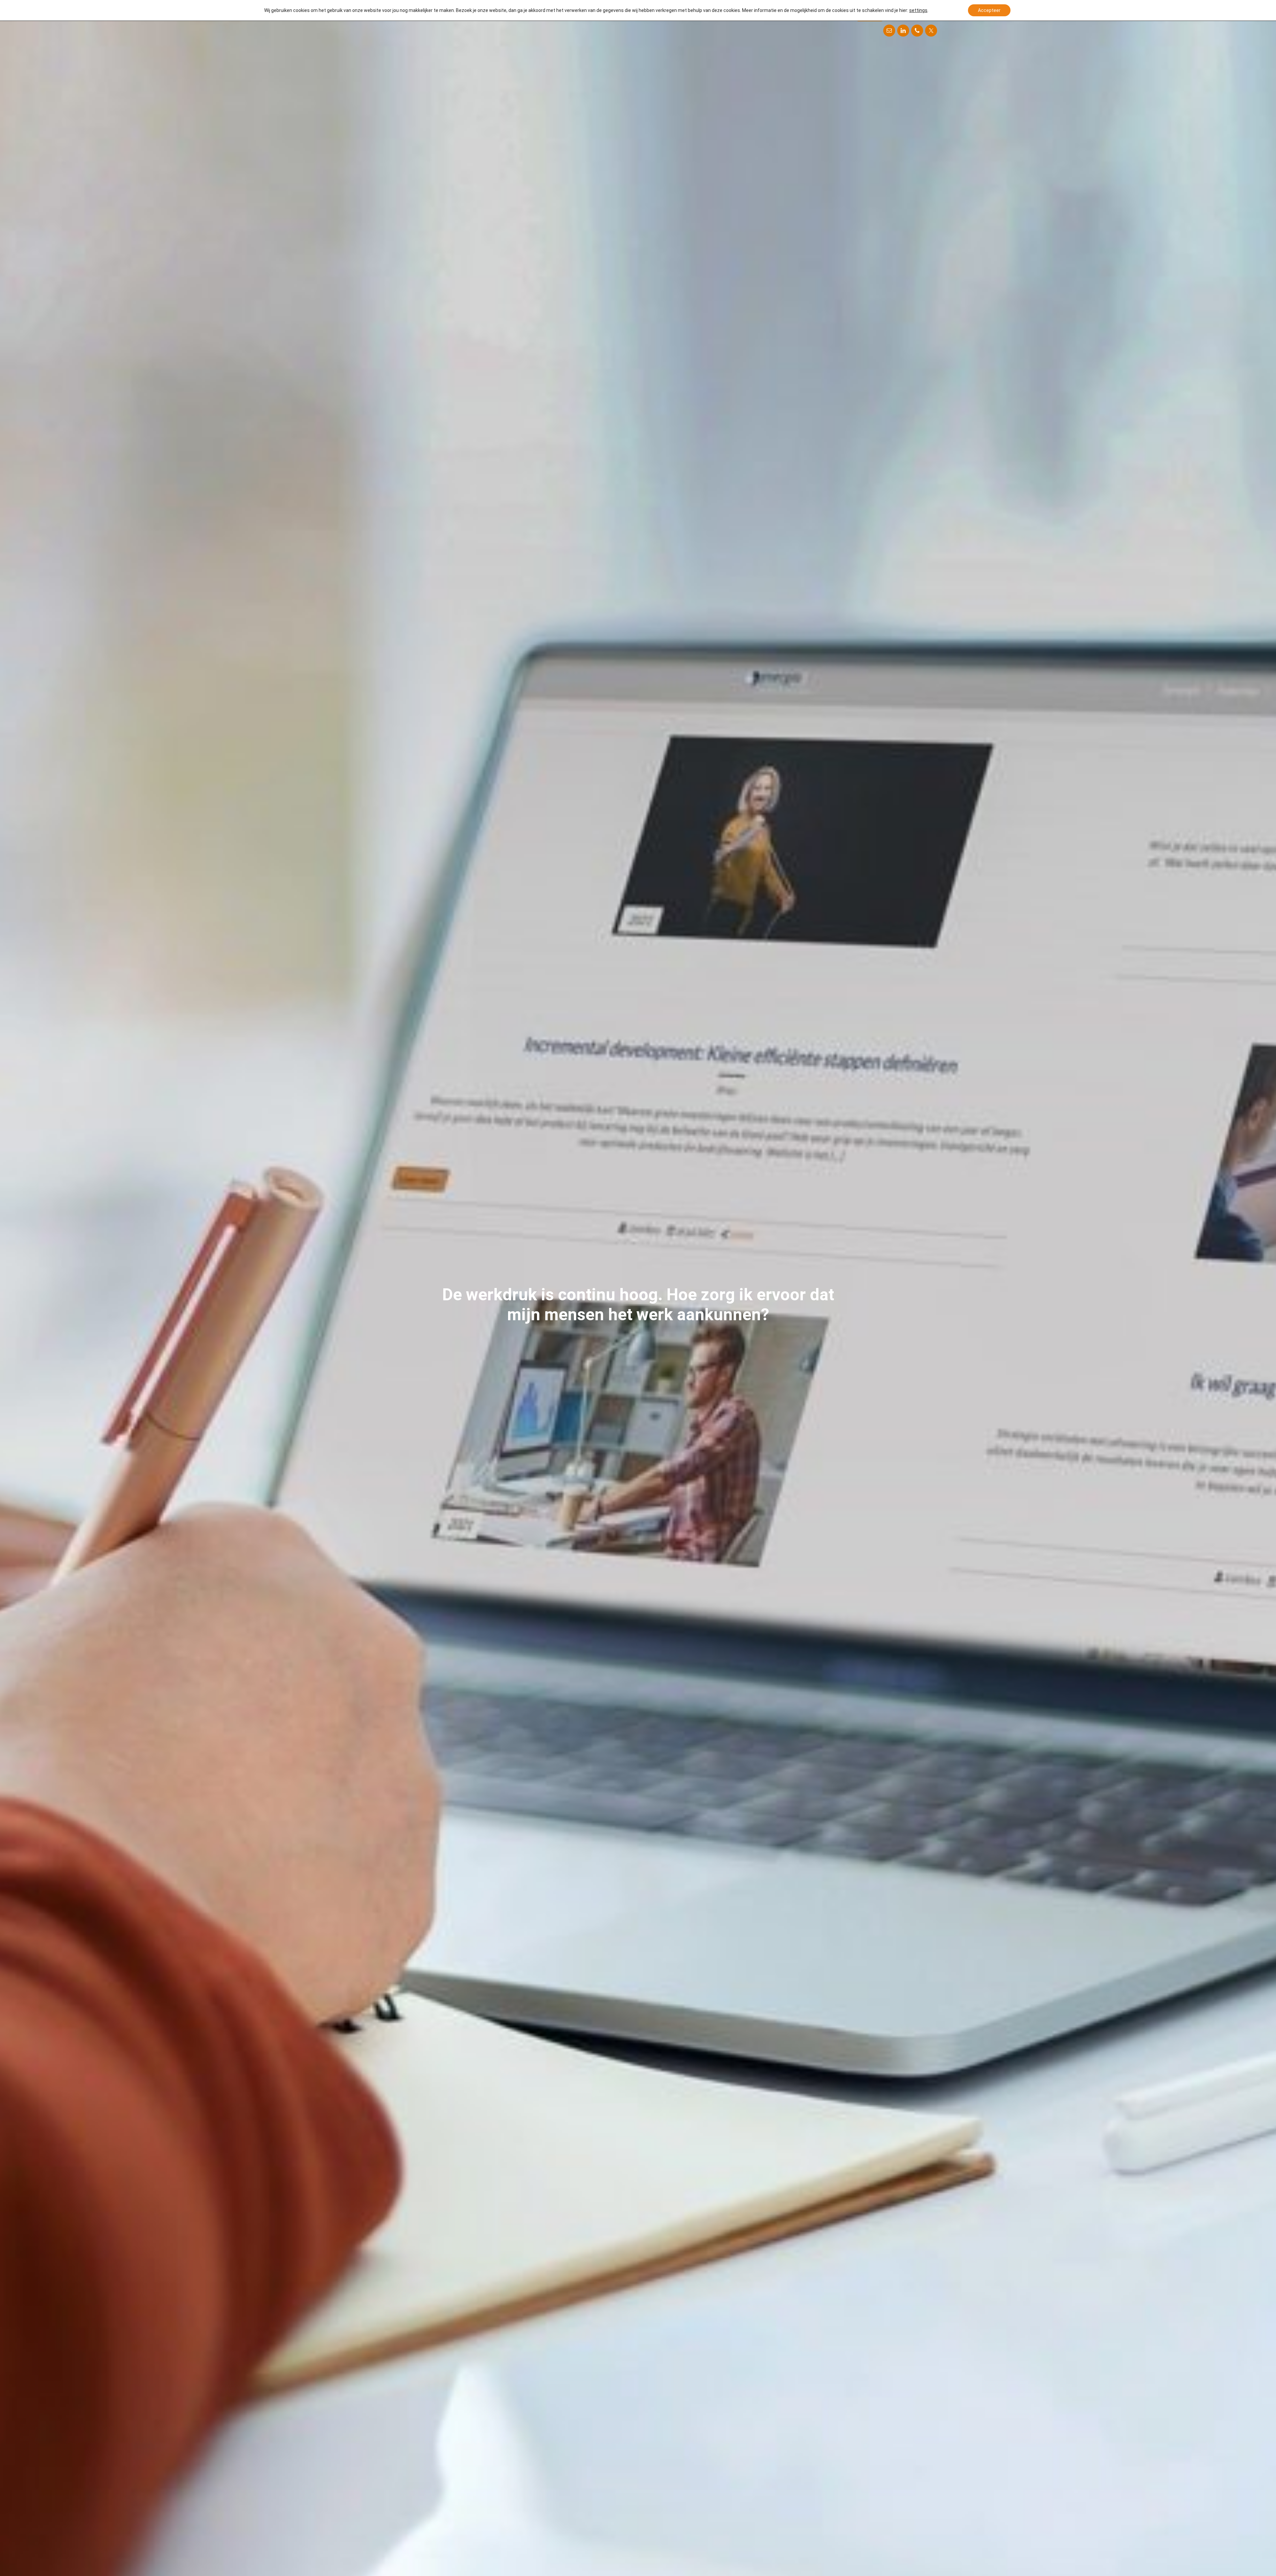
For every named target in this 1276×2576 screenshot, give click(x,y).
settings (918, 10)
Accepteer (989, 10)
